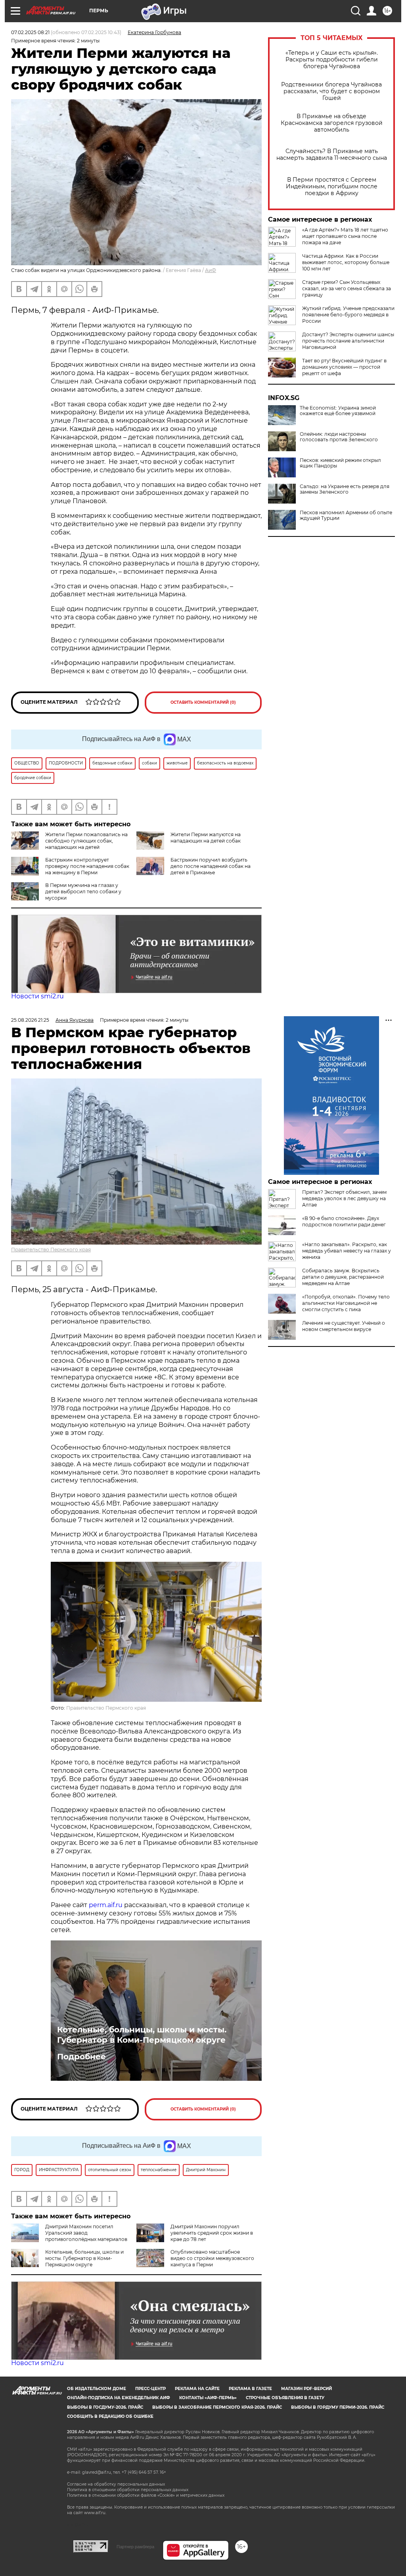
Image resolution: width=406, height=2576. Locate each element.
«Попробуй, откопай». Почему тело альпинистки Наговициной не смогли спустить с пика (346, 1303)
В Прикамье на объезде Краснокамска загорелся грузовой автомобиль (332, 123)
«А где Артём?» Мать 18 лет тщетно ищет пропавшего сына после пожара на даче (345, 236)
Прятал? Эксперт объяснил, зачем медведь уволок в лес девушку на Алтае (344, 1198)
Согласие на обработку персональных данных (116, 2484)
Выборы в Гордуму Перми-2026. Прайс (338, 2407)
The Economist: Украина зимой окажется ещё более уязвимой (338, 411)
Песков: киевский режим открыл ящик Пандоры (340, 463)
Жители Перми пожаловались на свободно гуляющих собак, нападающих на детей (86, 841)
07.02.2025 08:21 (30, 32)
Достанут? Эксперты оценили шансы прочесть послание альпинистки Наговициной (348, 341)
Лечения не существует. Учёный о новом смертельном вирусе (344, 1326)
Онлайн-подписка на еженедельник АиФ (119, 2398)
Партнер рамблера (135, 2547)
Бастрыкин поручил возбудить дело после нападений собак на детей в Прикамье (211, 866)
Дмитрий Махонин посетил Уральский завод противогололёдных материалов (86, 2233)
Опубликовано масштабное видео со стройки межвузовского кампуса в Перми (212, 2258)
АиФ (211, 270)
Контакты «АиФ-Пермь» (208, 2398)
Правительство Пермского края (51, 1250)
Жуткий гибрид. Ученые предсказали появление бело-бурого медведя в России (348, 315)
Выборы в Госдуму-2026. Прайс (105, 2407)
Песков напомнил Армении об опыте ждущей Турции (346, 515)
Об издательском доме (97, 2389)
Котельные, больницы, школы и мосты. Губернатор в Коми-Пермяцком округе (142, 2035)
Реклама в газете (250, 2389)
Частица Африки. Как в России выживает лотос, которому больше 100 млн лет (346, 262)
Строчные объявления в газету (285, 2398)
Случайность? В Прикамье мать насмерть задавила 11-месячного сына (332, 155)
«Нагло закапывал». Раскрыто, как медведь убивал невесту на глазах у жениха (347, 1251)
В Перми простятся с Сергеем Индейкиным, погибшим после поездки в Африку (332, 187)
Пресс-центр (150, 2389)
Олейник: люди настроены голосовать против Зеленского (339, 437)
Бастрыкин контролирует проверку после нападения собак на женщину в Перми (87, 866)
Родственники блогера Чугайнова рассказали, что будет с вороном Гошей (331, 91)
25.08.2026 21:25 (30, 1020)
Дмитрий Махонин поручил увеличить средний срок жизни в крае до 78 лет (212, 2233)
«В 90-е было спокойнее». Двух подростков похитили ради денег (344, 1221)
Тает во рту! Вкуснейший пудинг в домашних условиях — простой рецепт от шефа (344, 367)
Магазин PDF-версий (306, 2389)
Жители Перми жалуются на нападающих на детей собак (206, 838)
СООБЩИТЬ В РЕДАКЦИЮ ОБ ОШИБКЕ (110, 2416)
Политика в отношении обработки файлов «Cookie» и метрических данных (146, 2495)
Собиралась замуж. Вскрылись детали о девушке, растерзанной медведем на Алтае (343, 1277)
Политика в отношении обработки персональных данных (128, 2490)
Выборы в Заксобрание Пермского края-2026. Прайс (217, 2407)
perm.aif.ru (106, 1905)
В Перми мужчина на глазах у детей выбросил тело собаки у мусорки (83, 892)
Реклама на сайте (197, 2389)
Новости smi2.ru (37, 996)
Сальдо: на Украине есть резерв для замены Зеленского (345, 489)
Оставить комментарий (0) (203, 702)
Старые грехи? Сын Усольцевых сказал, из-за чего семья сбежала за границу (347, 288)
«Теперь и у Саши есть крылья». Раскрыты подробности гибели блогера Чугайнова (332, 60)
